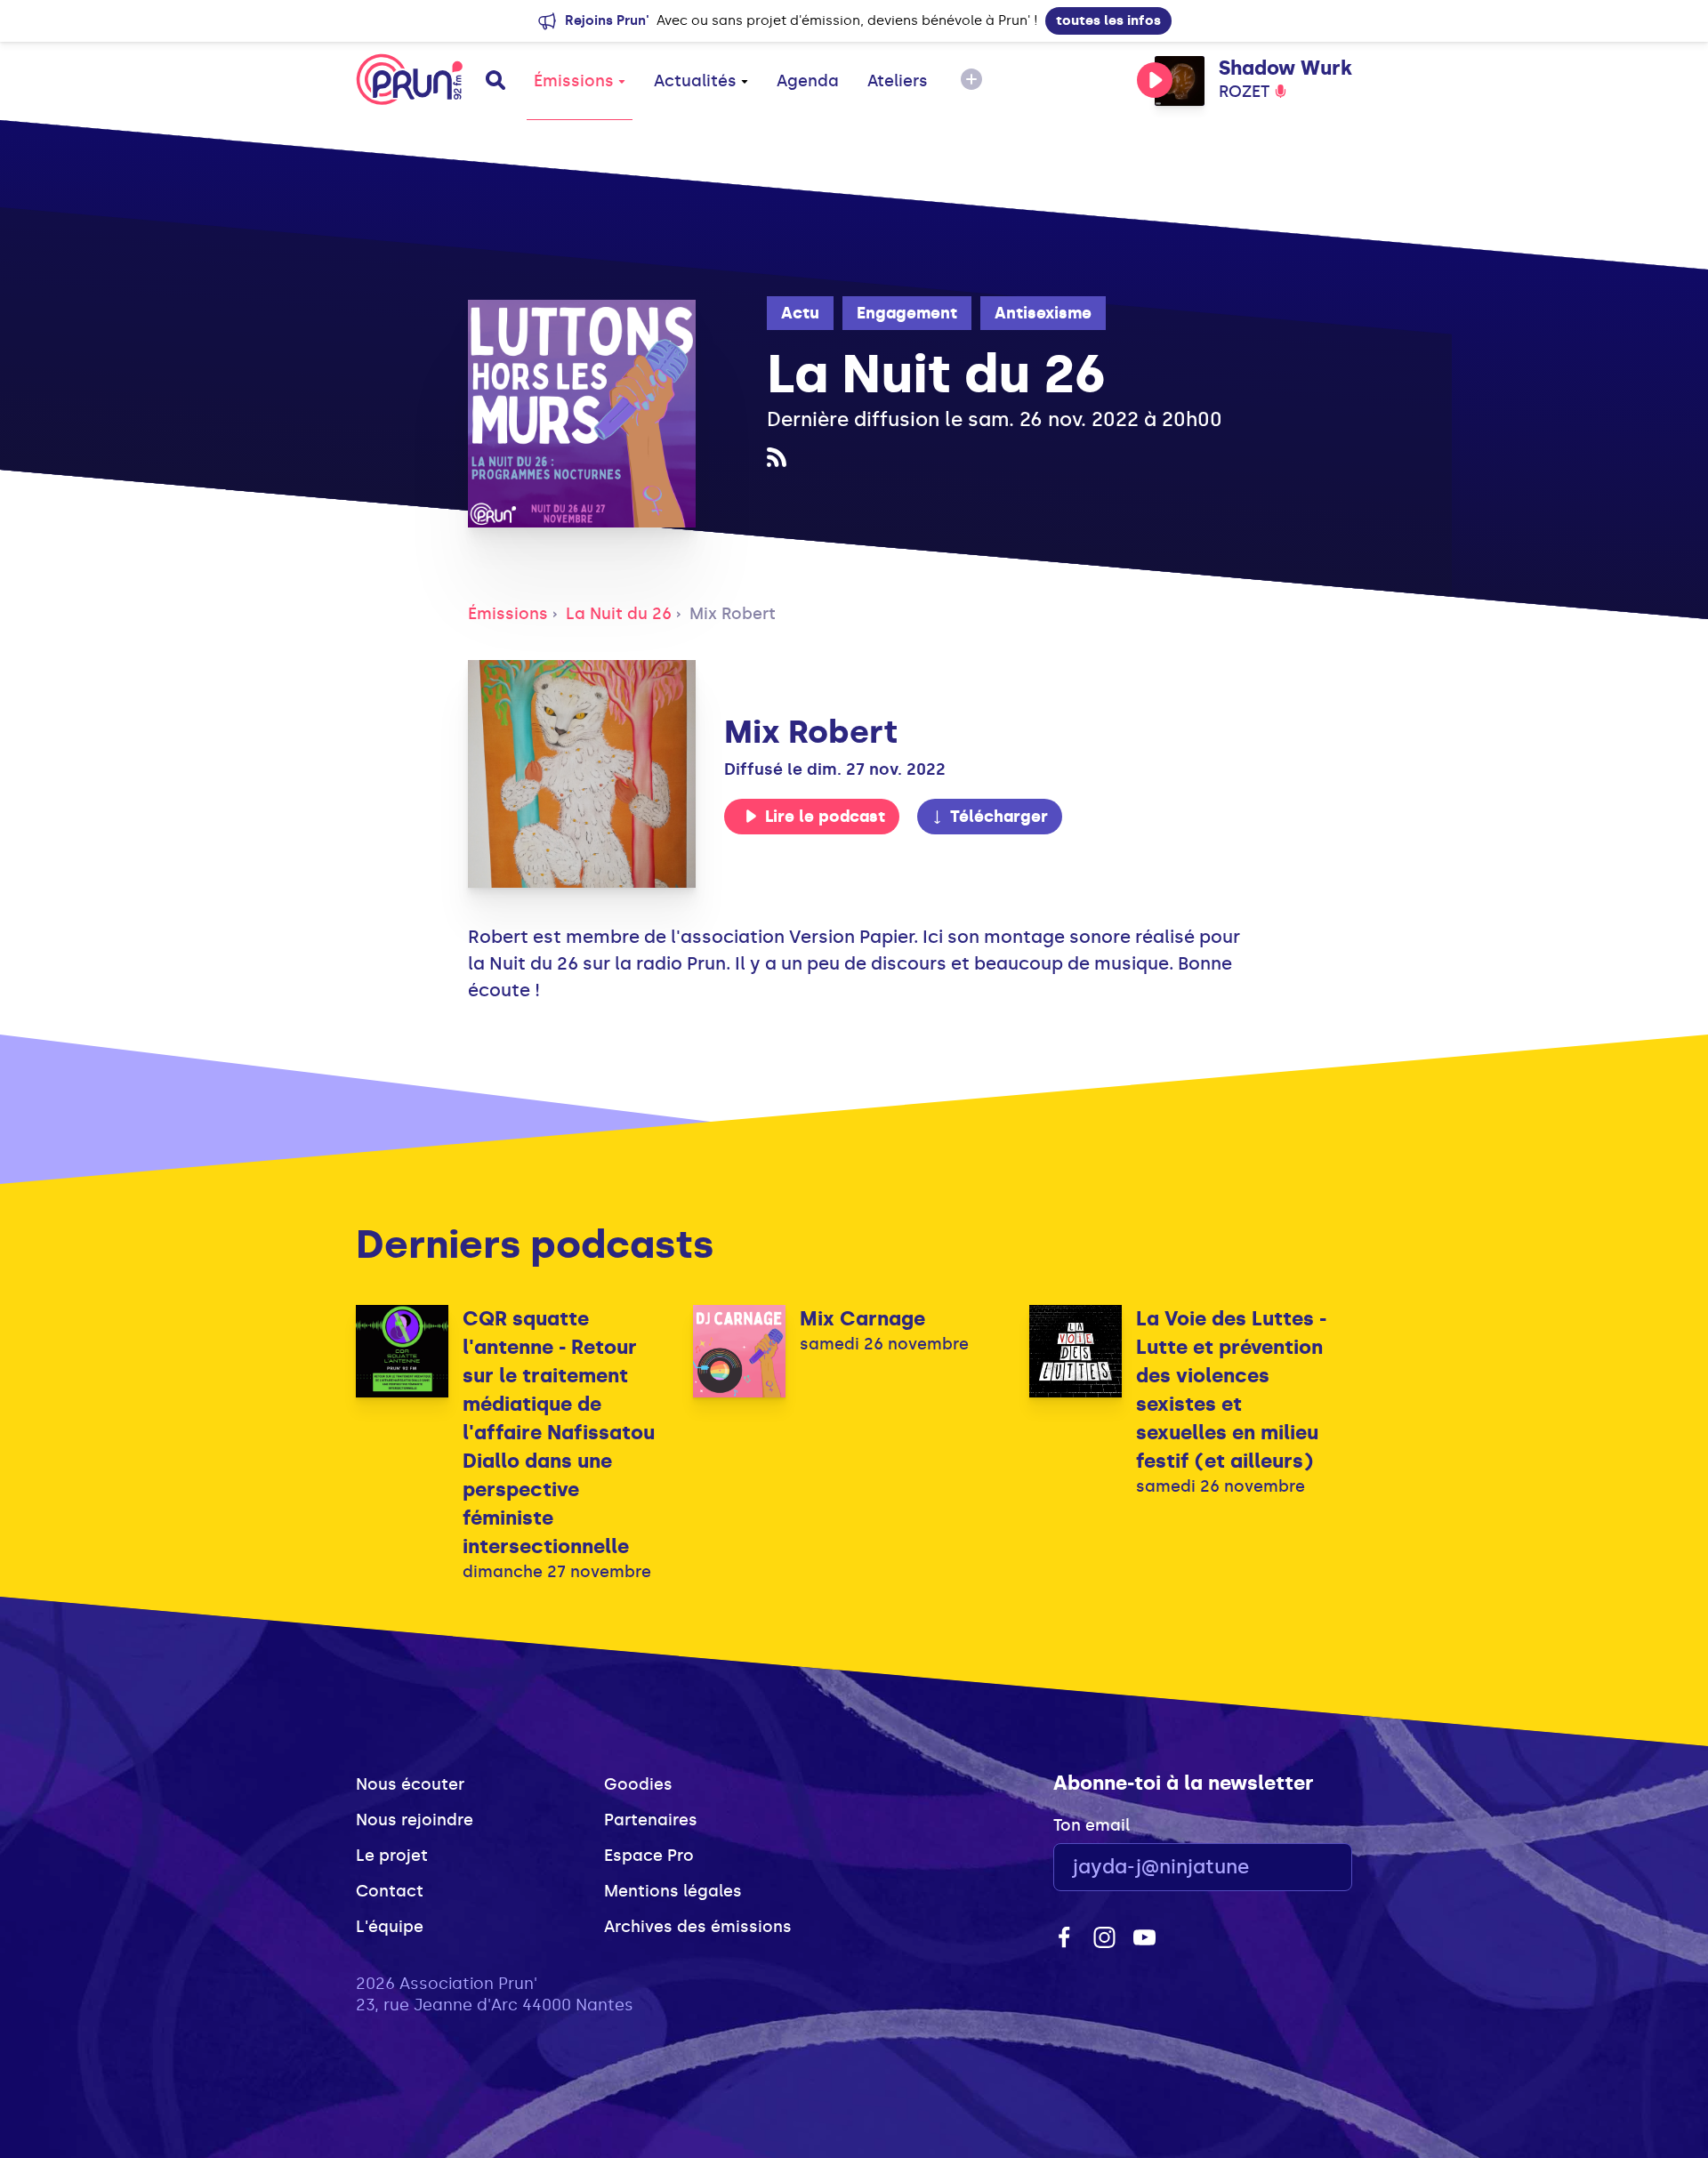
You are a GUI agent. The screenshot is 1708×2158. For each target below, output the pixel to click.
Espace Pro (649, 1856)
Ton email (1092, 1825)
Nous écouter (410, 1784)
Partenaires (651, 1820)
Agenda (808, 81)
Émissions (574, 81)
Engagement (907, 313)
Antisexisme (1043, 313)
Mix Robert (733, 614)
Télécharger (999, 817)
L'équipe (390, 1927)
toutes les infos (1108, 20)
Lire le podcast (825, 817)
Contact (390, 1891)
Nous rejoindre (415, 1820)
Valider (1290, 1868)
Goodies (638, 1784)
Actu (800, 313)
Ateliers (898, 81)
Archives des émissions (698, 1927)
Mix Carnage (862, 1319)
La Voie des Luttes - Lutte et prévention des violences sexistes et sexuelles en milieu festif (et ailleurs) (1231, 1390)
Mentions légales (673, 1891)
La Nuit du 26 (619, 614)
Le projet (392, 1856)
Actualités (695, 81)
